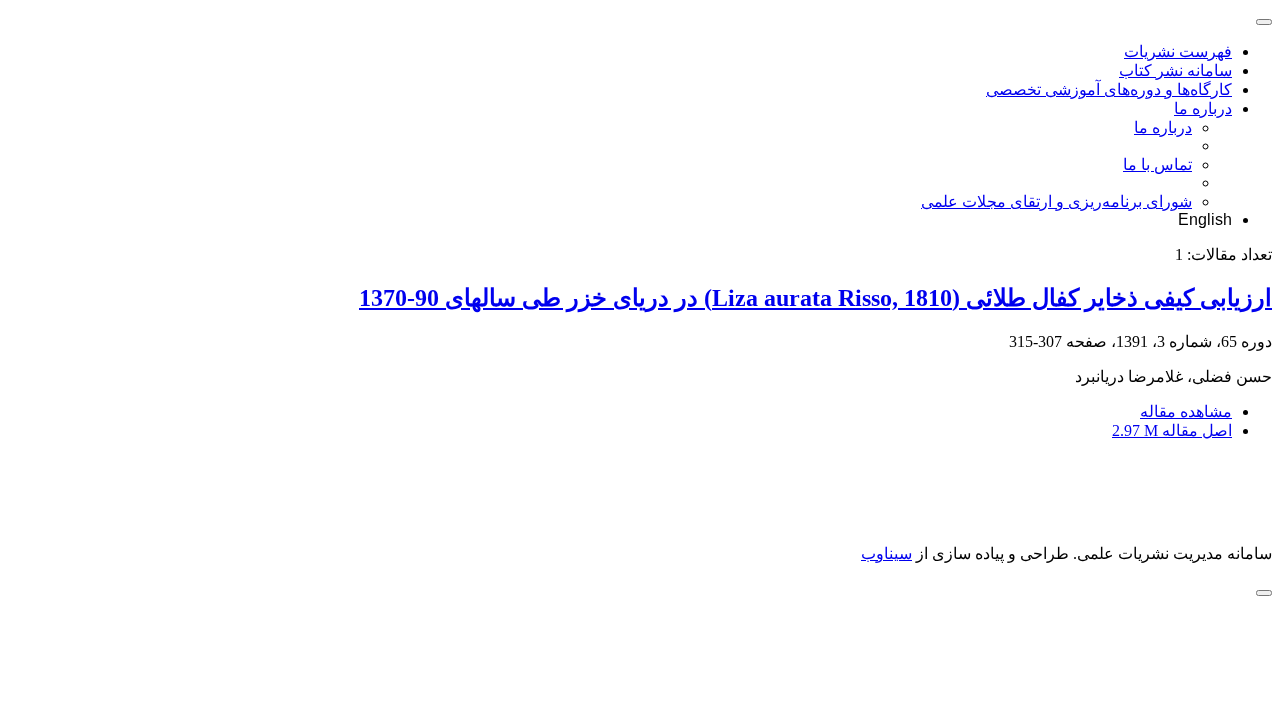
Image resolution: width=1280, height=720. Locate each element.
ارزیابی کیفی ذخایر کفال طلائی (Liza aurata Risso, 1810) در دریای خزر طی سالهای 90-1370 (815, 298)
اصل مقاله (1172, 430)
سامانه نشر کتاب (1175, 70)
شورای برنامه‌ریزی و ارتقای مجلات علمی (1056, 201)
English (1205, 219)
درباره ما (1203, 108)
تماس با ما (1157, 164)
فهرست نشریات (1178, 51)
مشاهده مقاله (1186, 411)
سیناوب (886, 553)
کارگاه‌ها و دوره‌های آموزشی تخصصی (1109, 89)
